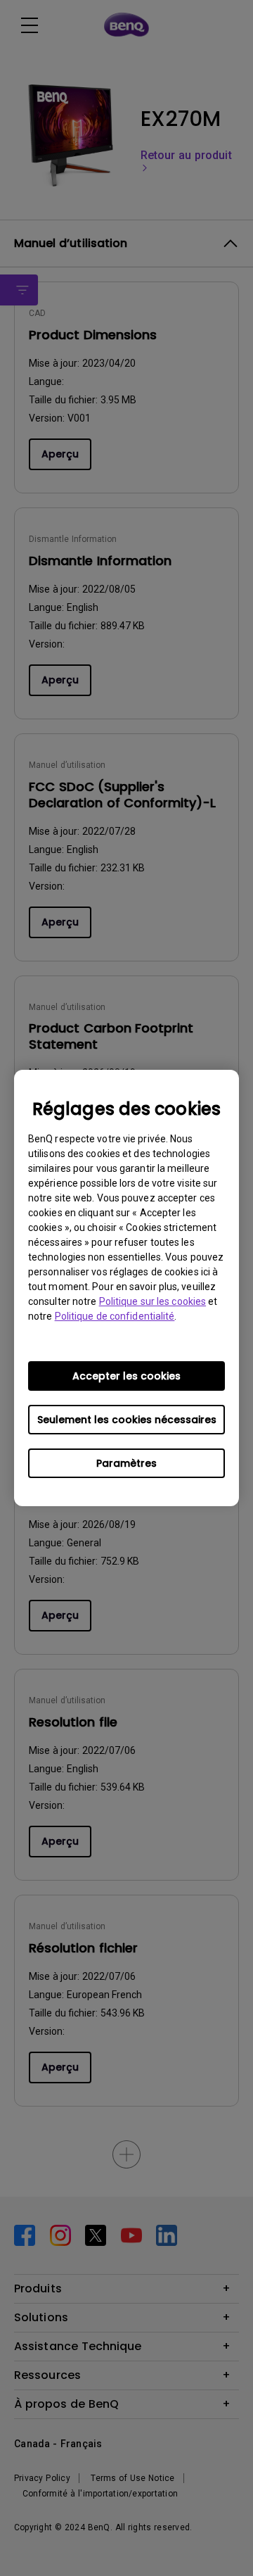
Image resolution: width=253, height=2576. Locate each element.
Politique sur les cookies (153, 1301)
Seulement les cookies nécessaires (127, 1420)
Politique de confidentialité (115, 1316)
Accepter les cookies (126, 1376)
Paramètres (126, 1463)
